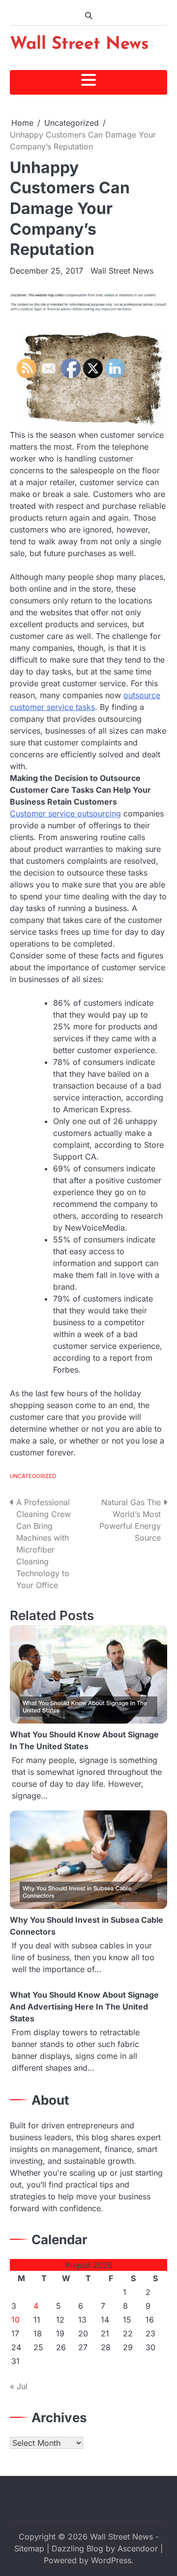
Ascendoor (138, 2548)
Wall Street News (79, 45)
